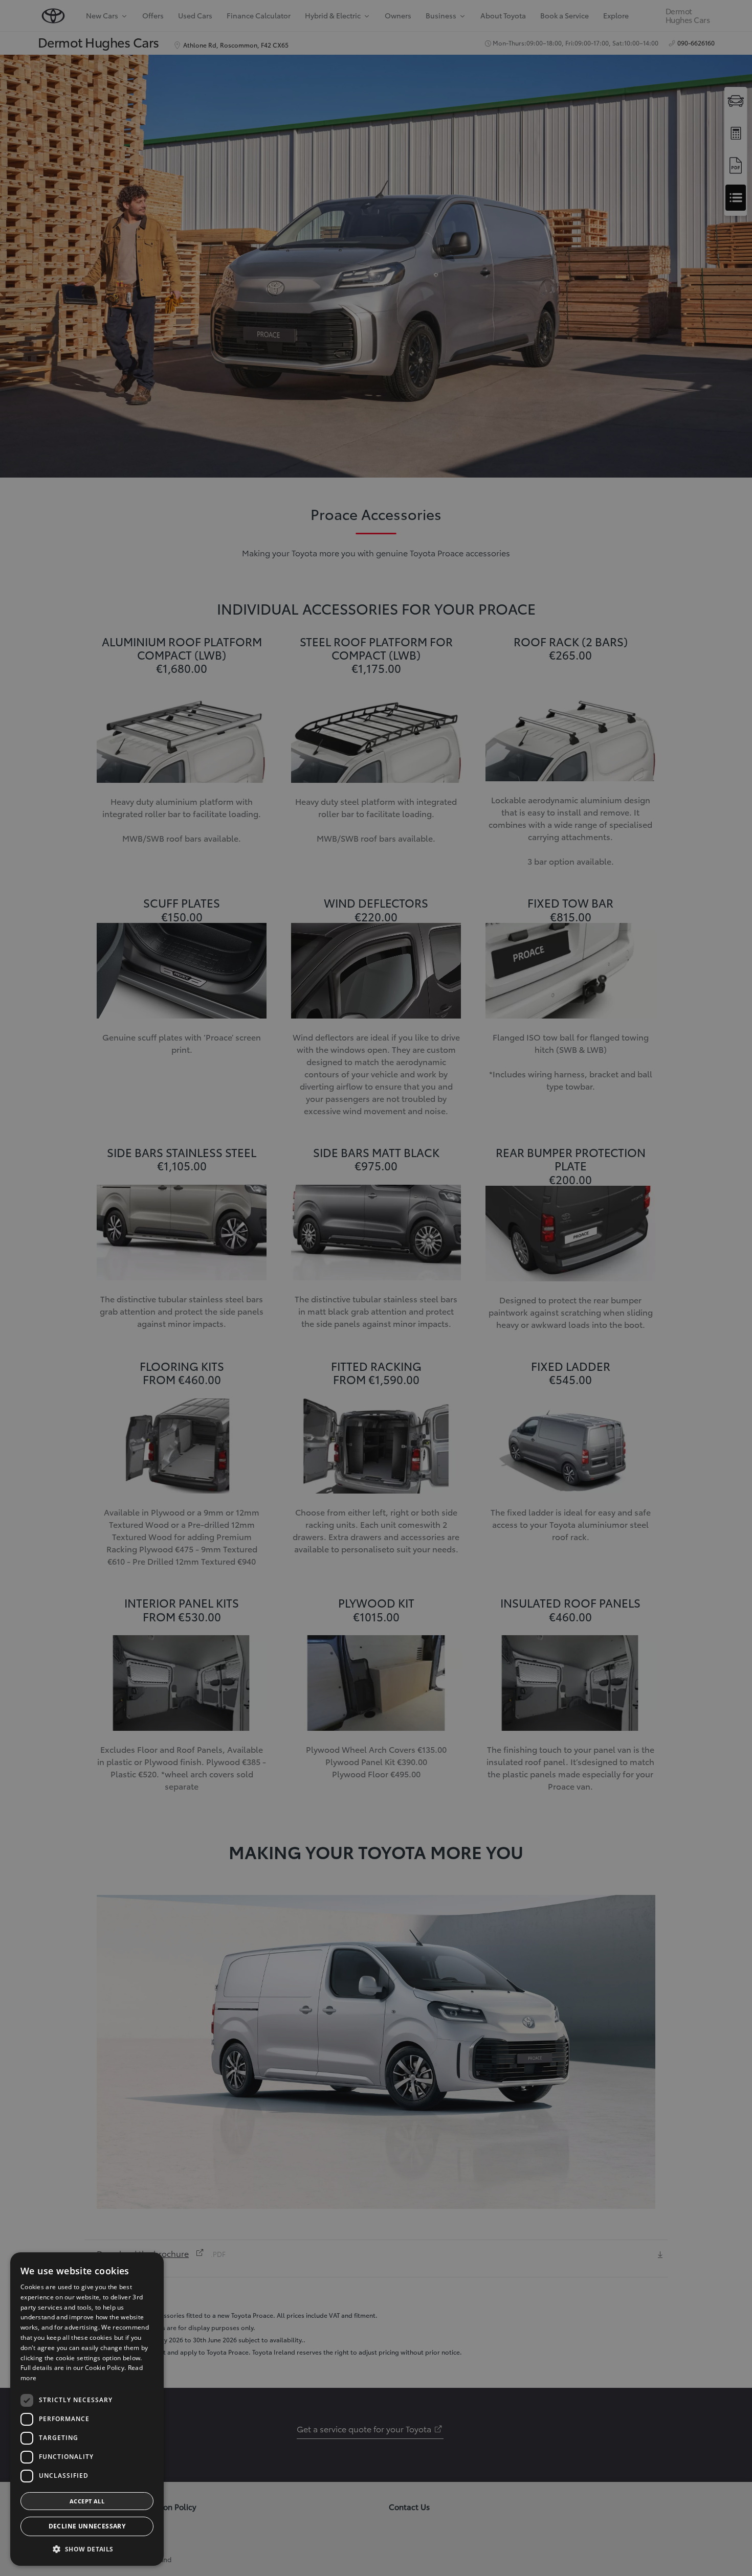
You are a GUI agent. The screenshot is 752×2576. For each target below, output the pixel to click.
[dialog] (87, 2409)
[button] (87, 2549)
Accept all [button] (87, 2501)
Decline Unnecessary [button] (87, 2526)
